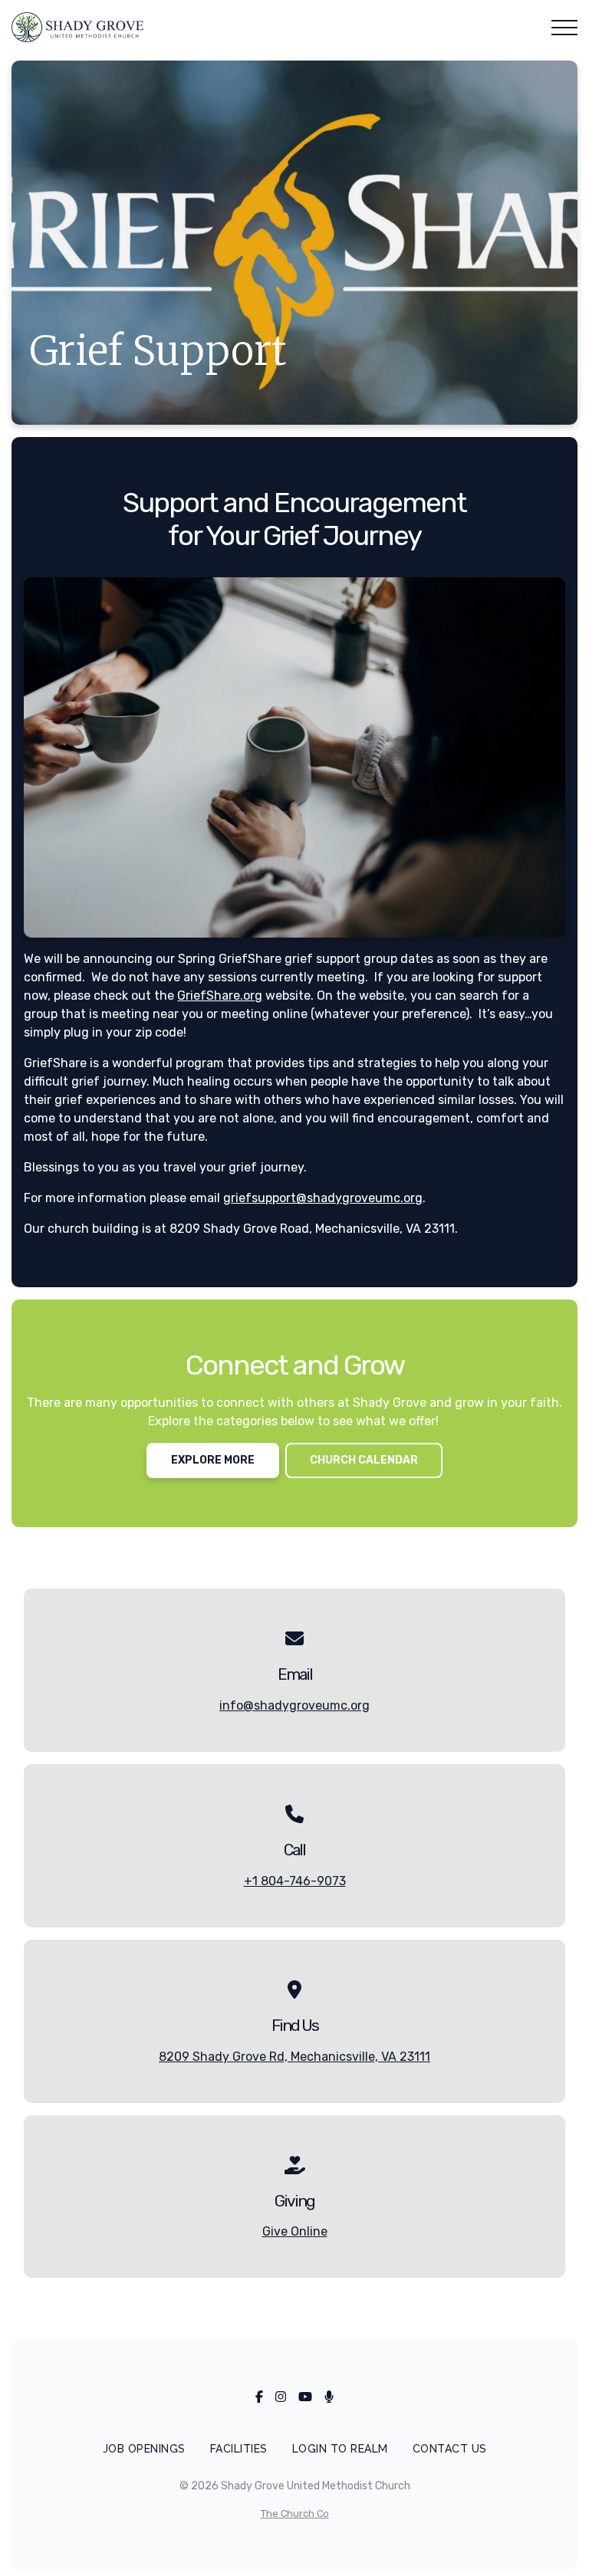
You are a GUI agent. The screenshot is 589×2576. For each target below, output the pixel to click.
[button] (564, 28)
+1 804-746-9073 (295, 1881)
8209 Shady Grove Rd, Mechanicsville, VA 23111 (294, 2057)
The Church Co (295, 2514)
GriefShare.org (220, 996)
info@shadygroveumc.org (294, 1705)
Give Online (295, 2231)
